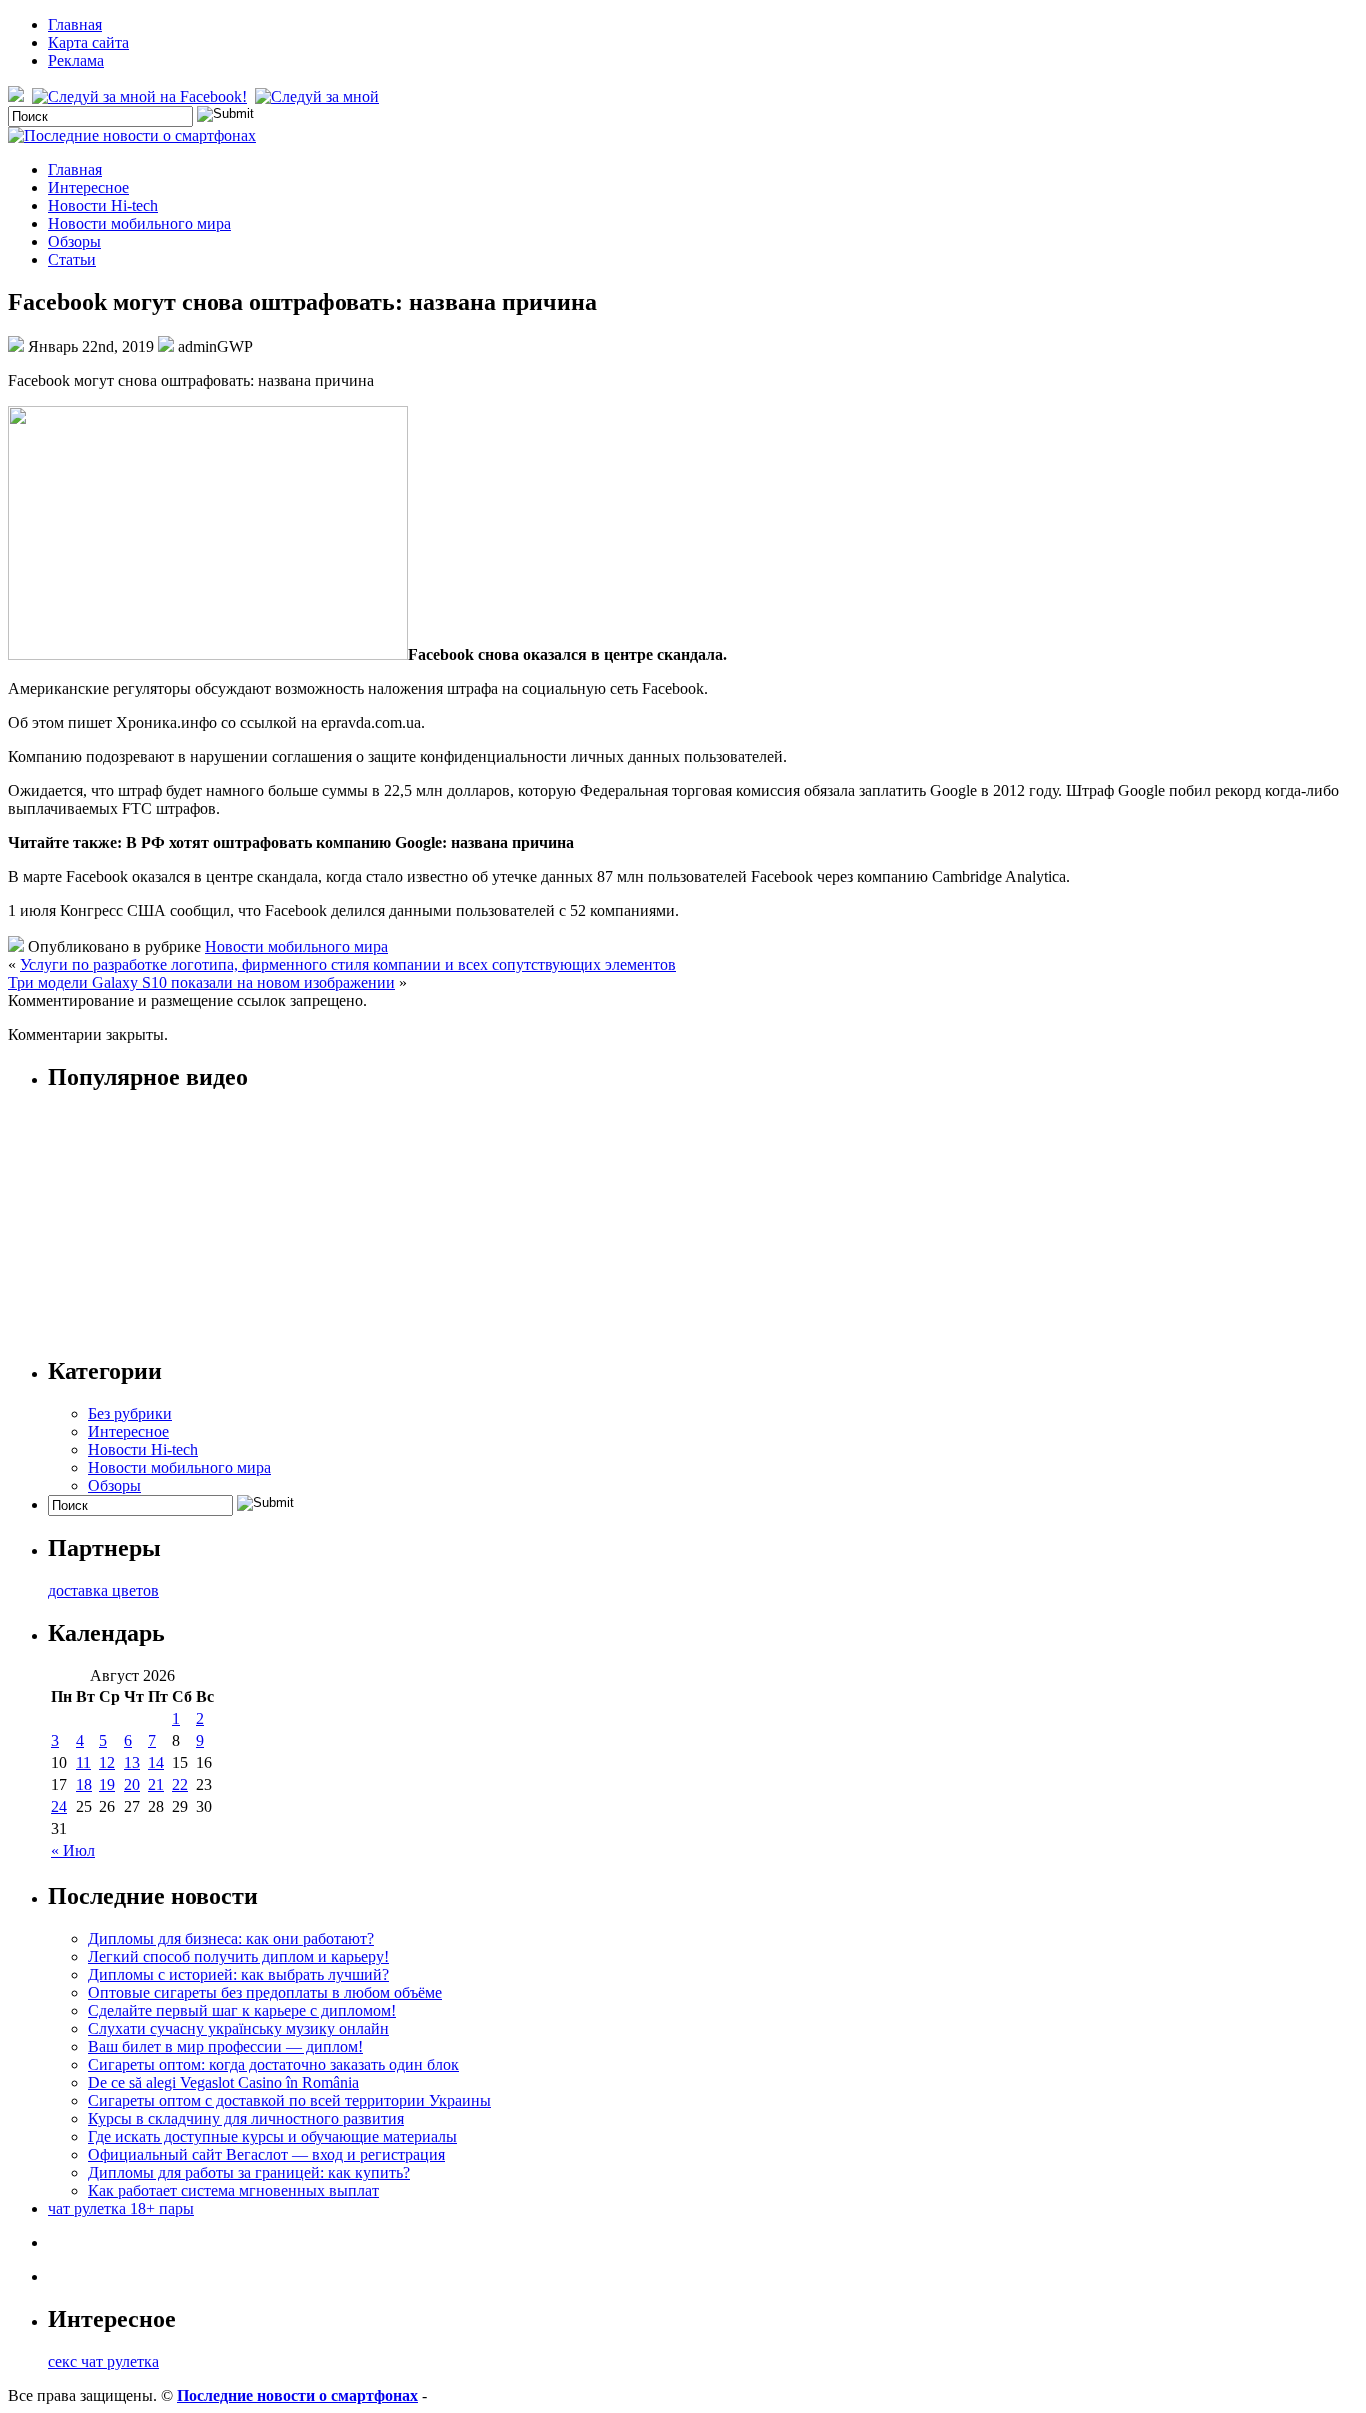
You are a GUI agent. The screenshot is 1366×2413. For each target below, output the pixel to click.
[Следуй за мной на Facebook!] (141, 96)
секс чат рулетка (103, 2361)
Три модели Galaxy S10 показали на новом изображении (201, 982)
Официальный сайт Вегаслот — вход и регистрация (266, 2154)
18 (84, 1784)
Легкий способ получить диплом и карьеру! (238, 1956)
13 (132, 1762)
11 (83, 1762)
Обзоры (74, 241)
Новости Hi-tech (103, 205)
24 (59, 1806)
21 (156, 1784)
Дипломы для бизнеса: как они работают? (231, 1938)
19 (107, 1784)
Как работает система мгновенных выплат (233, 2190)
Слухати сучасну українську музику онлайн (238, 2028)
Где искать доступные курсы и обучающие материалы (272, 2136)
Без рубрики (130, 1413)
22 (180, 1784)
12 (107, 1762)
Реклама (76, 60)
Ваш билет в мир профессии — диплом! (225, 2046)
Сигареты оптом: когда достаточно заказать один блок (273, 2064)
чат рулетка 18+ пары (121, 2208)
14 (156, 1762)
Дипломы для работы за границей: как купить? (249, 2172)
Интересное (88, 187)
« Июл (73, 1850)
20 (132, 1784)
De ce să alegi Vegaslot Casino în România (223, 2082)
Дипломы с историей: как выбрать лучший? (238, 1974)
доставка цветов (103, 1590)
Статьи (72, 259)
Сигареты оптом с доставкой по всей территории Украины (289, 2100)
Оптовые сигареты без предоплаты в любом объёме (265, 1992)
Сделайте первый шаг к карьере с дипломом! (242, 2010)
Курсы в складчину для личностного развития (246, 2118)
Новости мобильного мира (139, 223)
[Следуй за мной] (319, 96)
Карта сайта (88, 42)
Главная (75, 24)
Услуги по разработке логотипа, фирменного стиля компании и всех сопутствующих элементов (348, 964)
